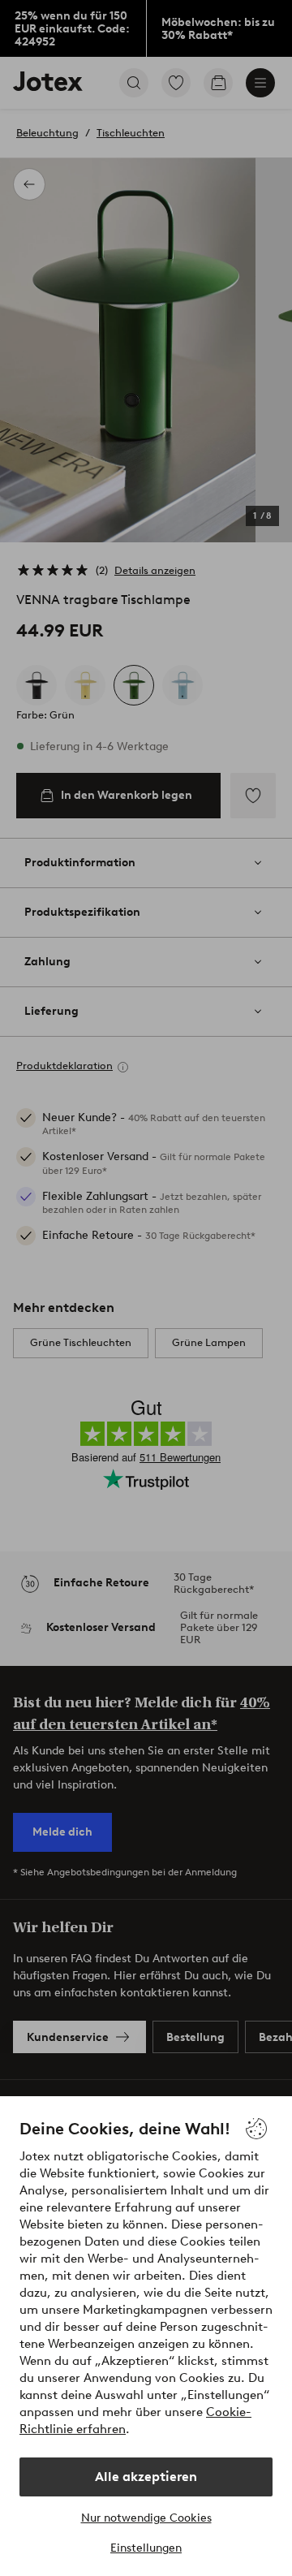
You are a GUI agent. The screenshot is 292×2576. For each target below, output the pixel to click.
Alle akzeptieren (146, 2477)
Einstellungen (146, 2548)
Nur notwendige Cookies (146, 2518)
